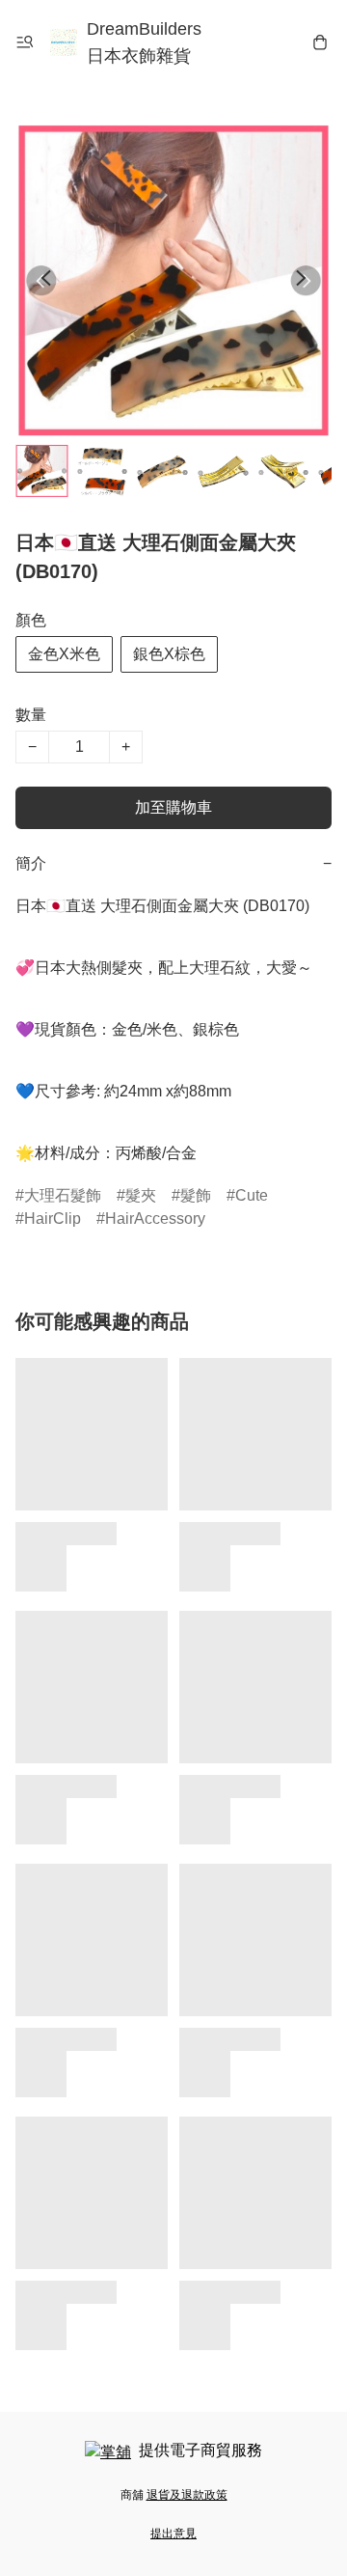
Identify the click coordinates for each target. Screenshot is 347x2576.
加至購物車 (173, 807)
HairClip (53, 1219)
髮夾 (141, 1195)
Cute (252, 1195)
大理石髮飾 (63, 1195)
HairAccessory (155, 1219)
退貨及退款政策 (187, 2495)
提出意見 (173, 2534)
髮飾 (196, 1195)
